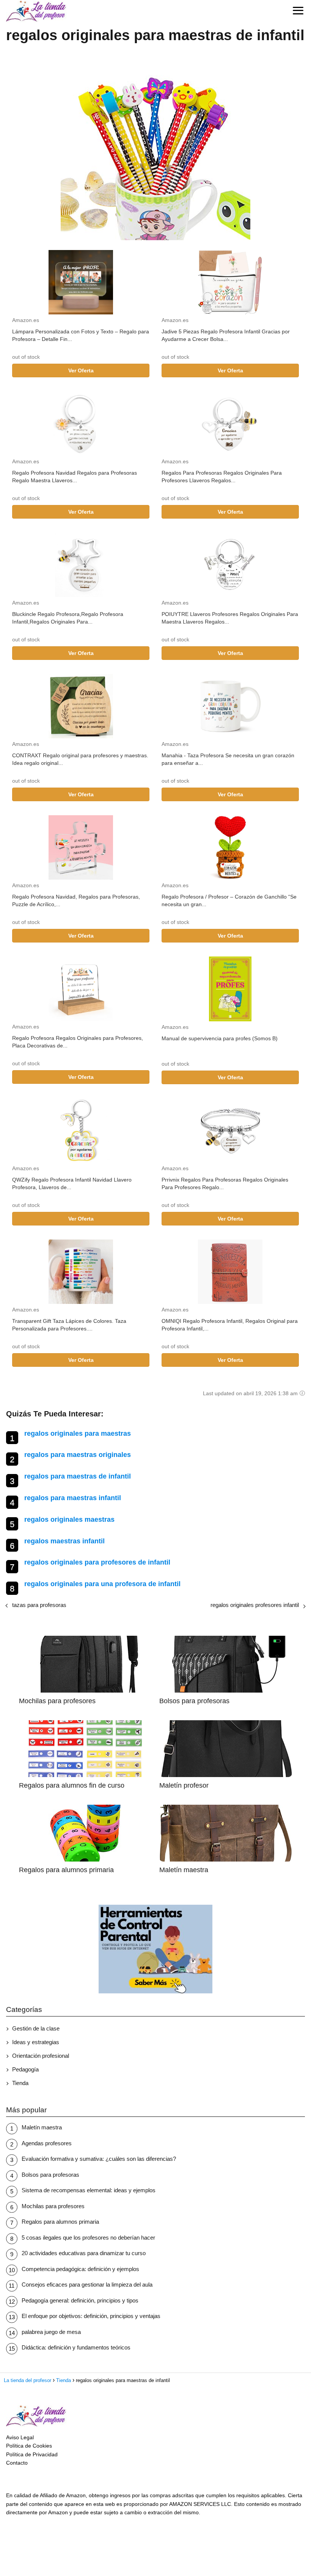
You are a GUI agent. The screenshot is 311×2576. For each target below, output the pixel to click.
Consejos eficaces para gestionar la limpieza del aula (87, 2284)
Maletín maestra (42, 2127)
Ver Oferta (81, 370)
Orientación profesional (41, 2056)
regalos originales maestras (69, 1519)
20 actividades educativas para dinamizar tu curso (84, 2253)
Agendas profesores (47, 2143)
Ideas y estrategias (36, 2042)
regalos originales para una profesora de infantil (102, 1584)
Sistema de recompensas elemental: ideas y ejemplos (89, 2190)
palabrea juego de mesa (51, 2332)
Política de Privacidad (32, 2454)
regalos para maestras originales (78, 1455)
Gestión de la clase (36, 2028)
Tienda (20, 2083)
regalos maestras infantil (64, 1541)
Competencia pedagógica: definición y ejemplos (80, 2269)
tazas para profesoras (39, 1605)
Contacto (17, 2463)
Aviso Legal (20, 2437)
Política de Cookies (29, 2446)
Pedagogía (25, 2069)
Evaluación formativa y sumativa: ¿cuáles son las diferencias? (99, 2159)
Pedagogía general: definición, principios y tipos (80, 2300)
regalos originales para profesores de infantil (97, 1562)
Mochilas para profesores (53, 2206)
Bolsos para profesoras (50, 2175)
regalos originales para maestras (78, 1433)
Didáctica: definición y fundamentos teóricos (76, 2347)
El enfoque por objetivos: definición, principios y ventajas (91, 2316)
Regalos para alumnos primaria (60, 2222)
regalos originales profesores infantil (255, 1605)
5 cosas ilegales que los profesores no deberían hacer (88, 2238)
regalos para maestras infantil (73, 1498)
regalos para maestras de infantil (78, 1476)
